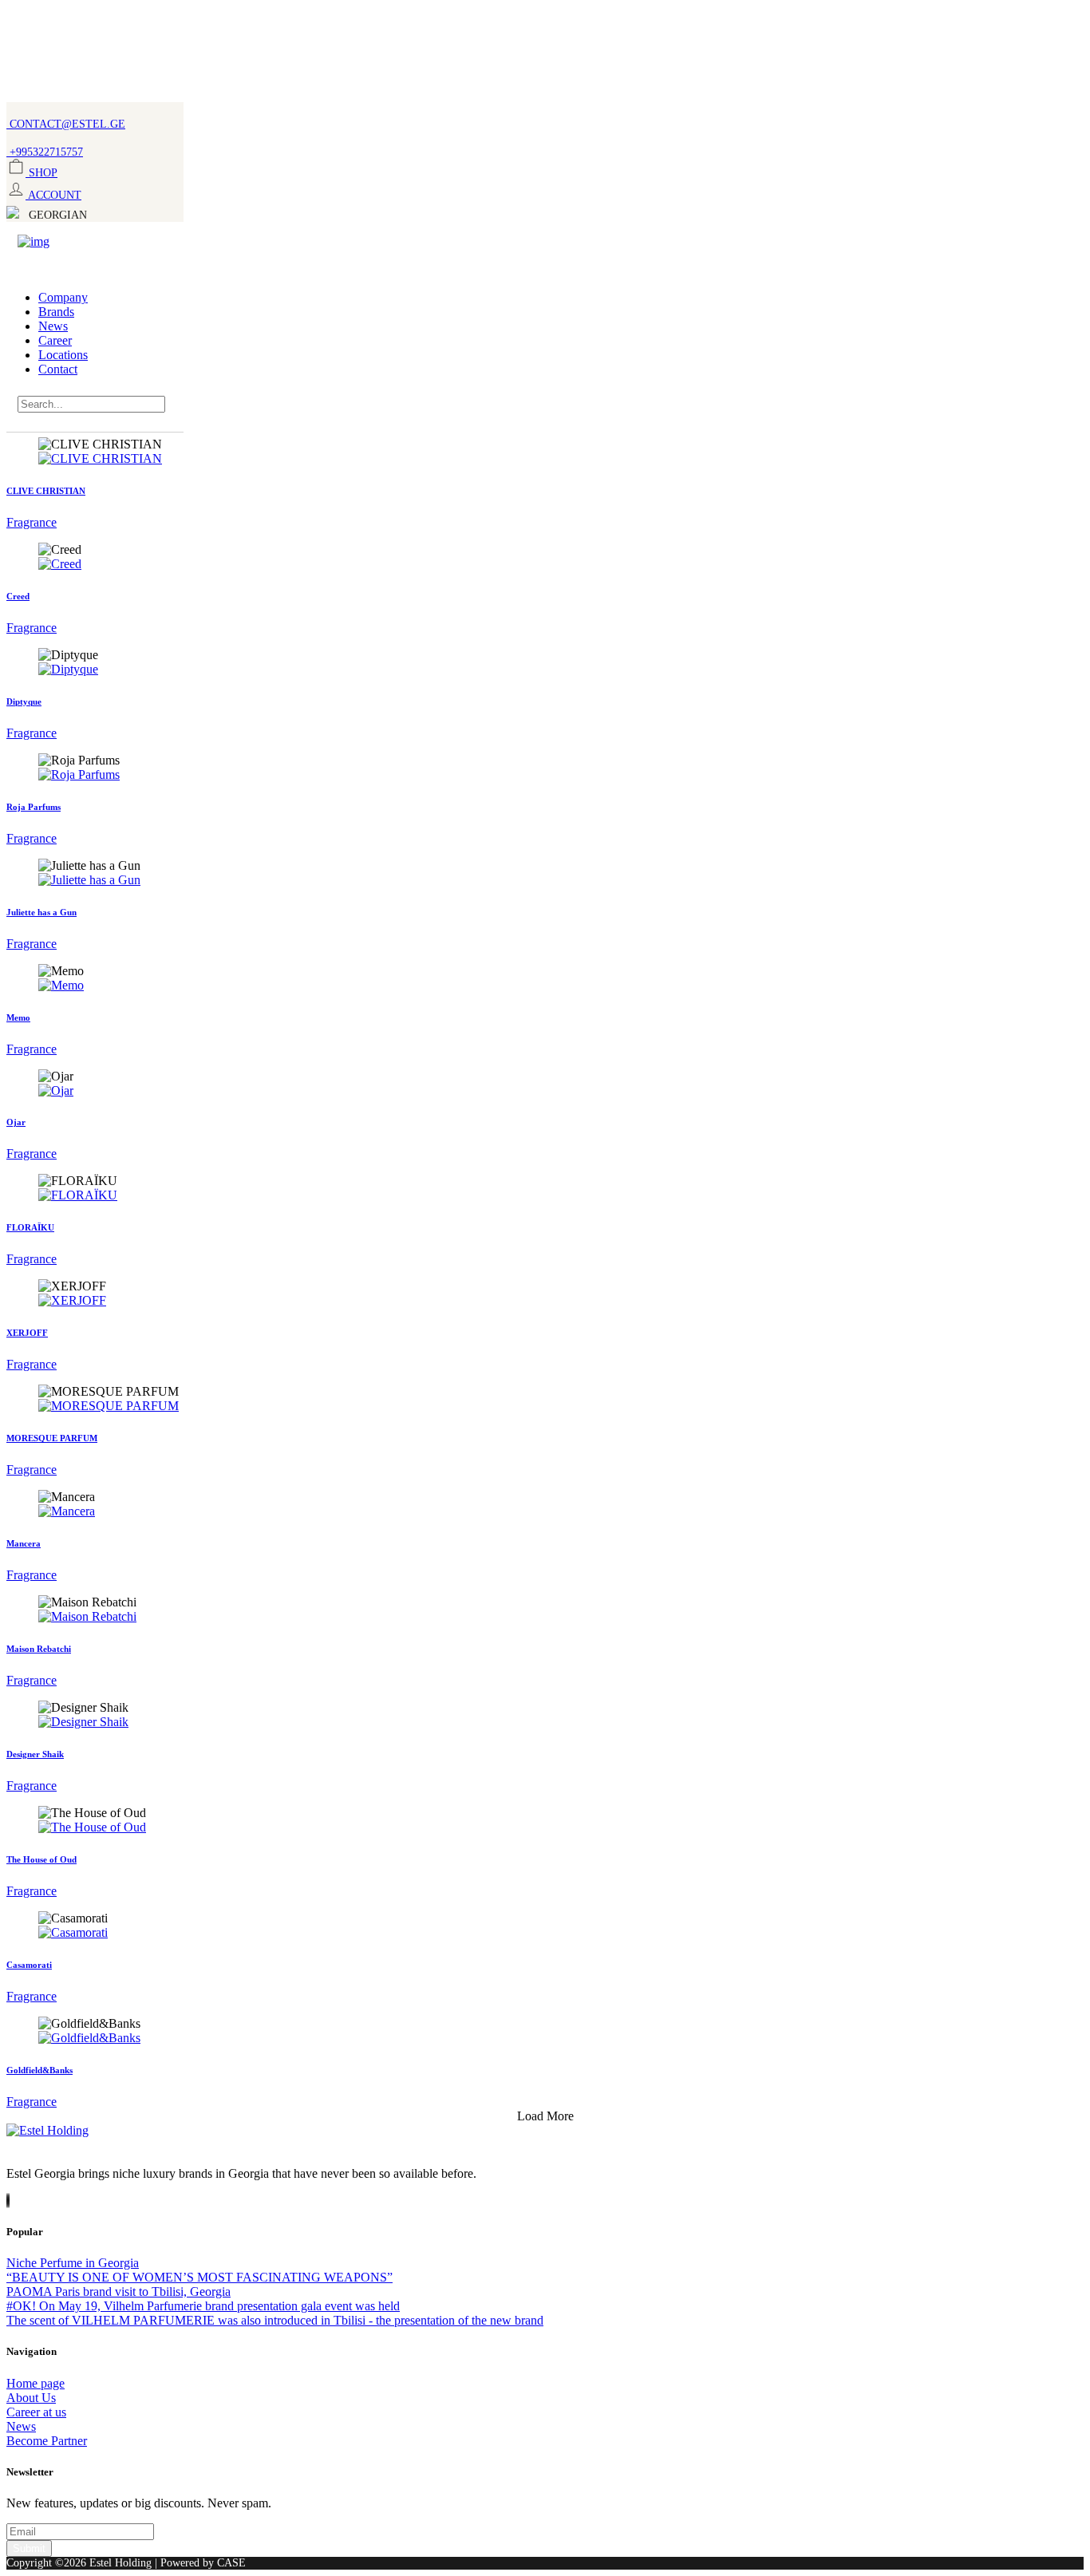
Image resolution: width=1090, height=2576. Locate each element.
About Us (31, 2398)
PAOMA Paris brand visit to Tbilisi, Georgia (118, 2292)
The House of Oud (41, 1859)
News (53, 326)
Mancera (24, 1543)
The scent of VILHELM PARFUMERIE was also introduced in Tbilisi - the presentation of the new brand (275, 2320)
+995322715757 (45, 152)
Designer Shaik (35, 1754)
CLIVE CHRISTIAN (46, 491)
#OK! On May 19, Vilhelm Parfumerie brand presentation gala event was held (203, 2306)
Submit (29, 2548)
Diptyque (24, 701)
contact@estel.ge (66, 124)
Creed (18, 596)
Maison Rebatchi (39, 1649)
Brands (56, 312)
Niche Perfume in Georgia (73, 2263)
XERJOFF (27, 1333)
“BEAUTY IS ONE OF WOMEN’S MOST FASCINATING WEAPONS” (199, 2277)
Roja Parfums (34, 807)
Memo (18, 1017)
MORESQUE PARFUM (52, 1438)
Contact (58, 369)
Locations (63, 355)
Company (63, 297)
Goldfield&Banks (39, 2070)
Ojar (16, 1122)
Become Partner (47, 2441)
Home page (36, 2383)
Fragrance (32, 522)
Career (55, 340)
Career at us (36, 2412)
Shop (41, 172)
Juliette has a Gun (41, 912)
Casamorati (29, 1965)
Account (53, 195)
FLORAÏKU (30, 1227)
